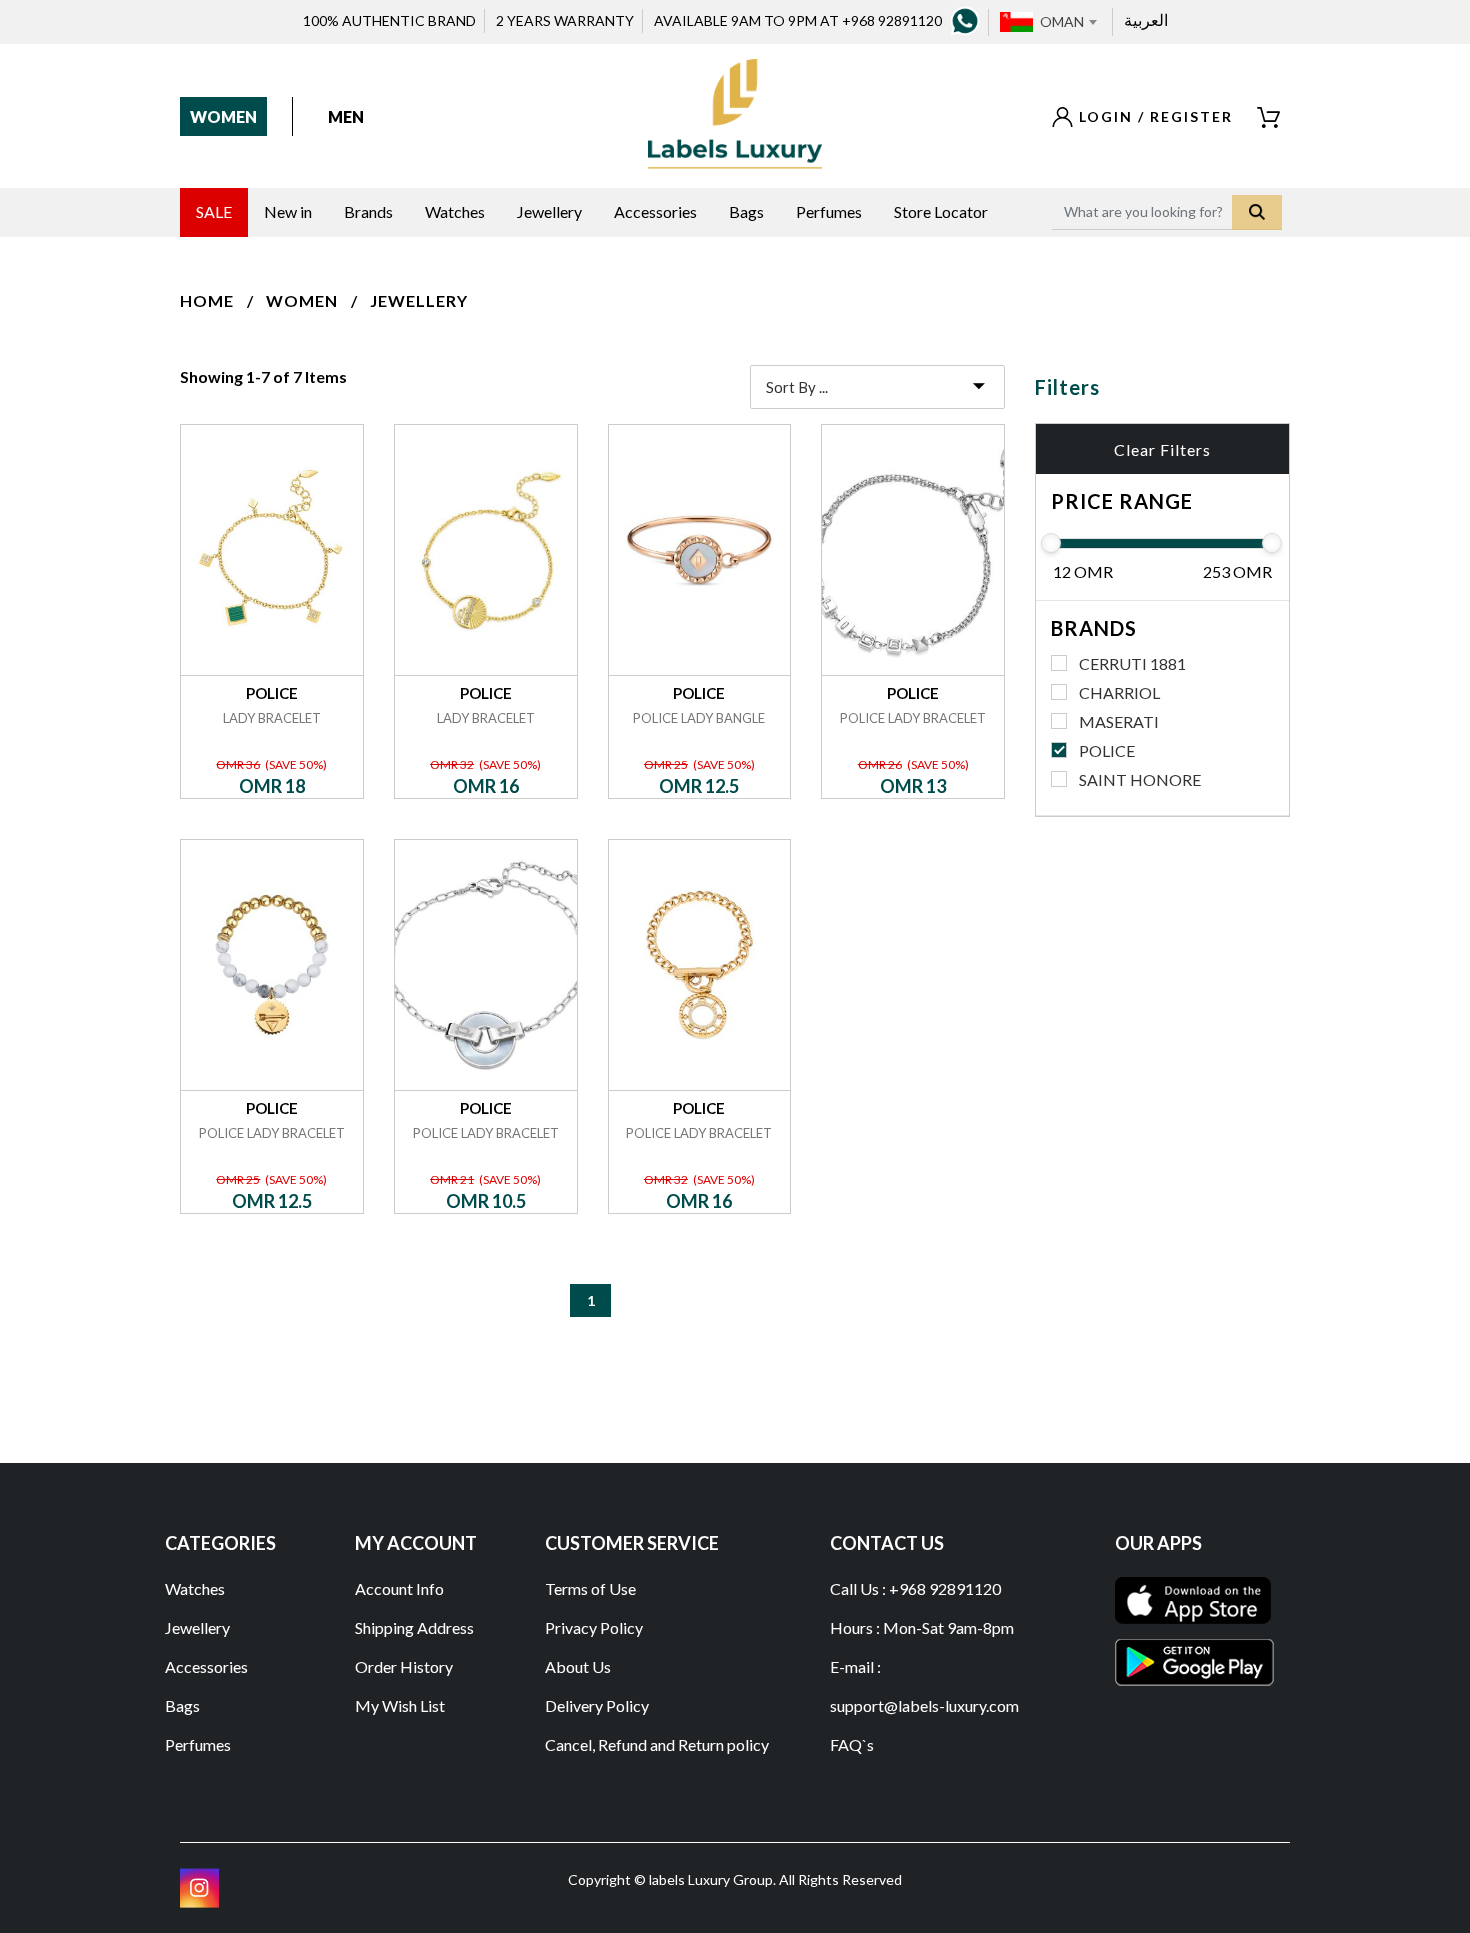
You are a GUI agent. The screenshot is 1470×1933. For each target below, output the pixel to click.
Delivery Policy (597, 1705)
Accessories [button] (655, 211)
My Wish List (400, 1705)
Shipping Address (414, 1627)
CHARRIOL (1119, 692)
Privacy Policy (594, 1627)
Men (346, 116)
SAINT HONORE (1140, 779)
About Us (578, 1666)
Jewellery (419, 300)
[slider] (1051, 543)
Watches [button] (455, 211)
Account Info (399, 1588)
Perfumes (198, 1744)
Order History (404, 1666)
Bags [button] (746, 211)
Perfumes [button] (829, 211)
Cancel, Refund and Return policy (657, 1744)
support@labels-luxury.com (924, 1705)
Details (271, 424)
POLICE (1107, 750)
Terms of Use (590, 1588)
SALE (214, 211)
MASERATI (1119, 721)
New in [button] (288, 211)
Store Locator (941, 211)
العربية (1146, 19)
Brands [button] (368, 211)
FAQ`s (852, 1744)
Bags (182, 1705)
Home (207, 300)
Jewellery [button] (549, 211)
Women (223, 116)
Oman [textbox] (1062, 21)
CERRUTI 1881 (1132, 663)
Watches (195, 1588)
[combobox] (1068, 22)
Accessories (206, 1666)
